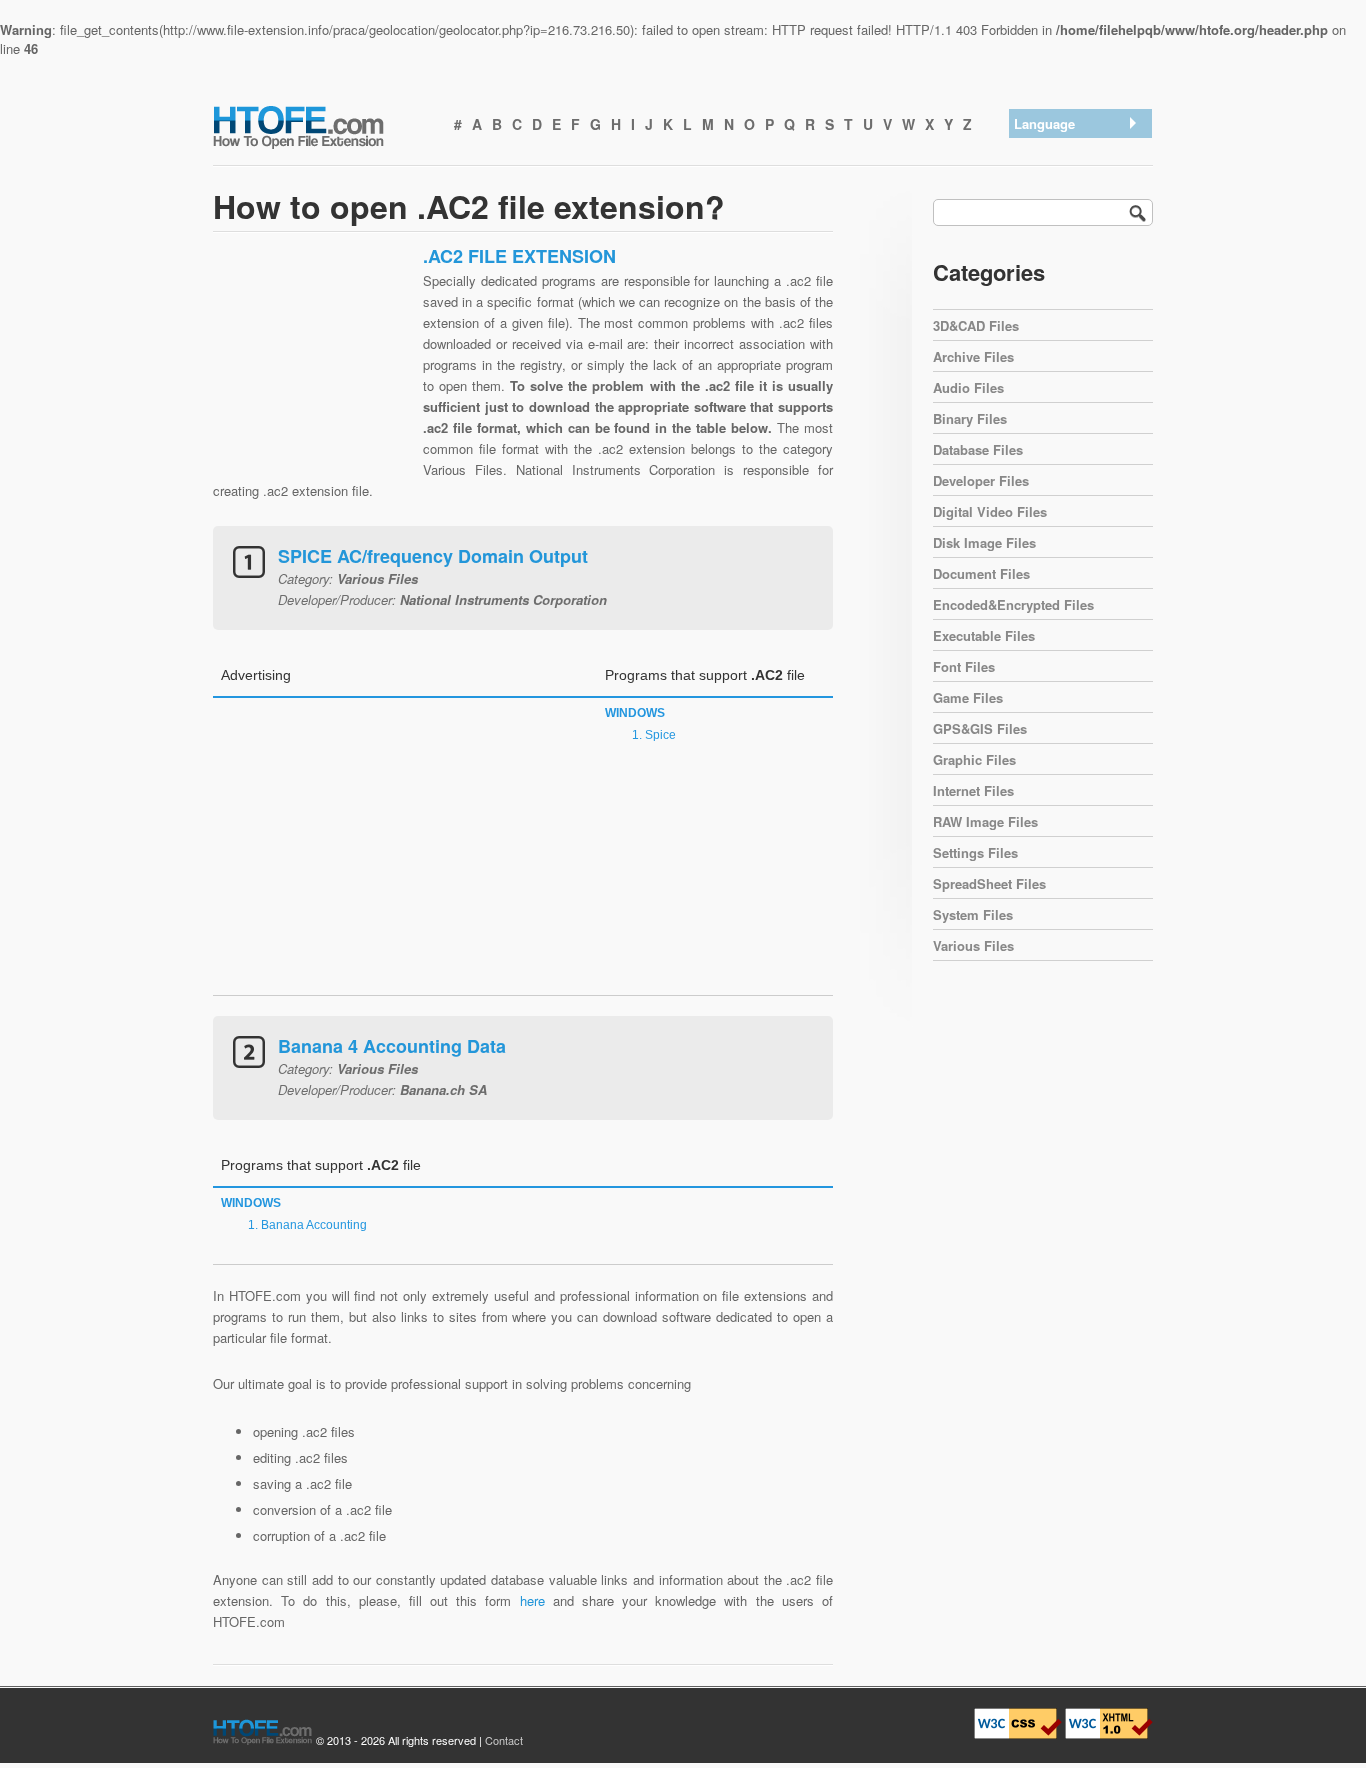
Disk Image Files (984, 542)
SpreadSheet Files (989, 883)
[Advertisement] (313, 370)
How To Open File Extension (321, 126)
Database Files (978, 449)
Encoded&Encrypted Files (1013, 604)
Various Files (973, 945)
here (532, 1600)
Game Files (968, 697)
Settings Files (975, 852)
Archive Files (973, 356)
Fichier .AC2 (1055, 280)
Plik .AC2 (1046, 306)
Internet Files (973, 790)
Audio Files (968, 387)
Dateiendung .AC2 (1071, 202)
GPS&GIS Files (980, 728)
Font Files (964, 666)
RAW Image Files (985, 821)
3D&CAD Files (976, 325)
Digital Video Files (990, 511)
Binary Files (970, 418)
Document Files (981, 573)
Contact (504, 1740)
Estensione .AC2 (1068, 254)
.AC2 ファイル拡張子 (1081, 228)
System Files (973, 914)
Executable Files (984, 635)
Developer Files (981, 480)
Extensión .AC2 (1064, 176)
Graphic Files (974, 759)
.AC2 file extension (1074, 150)
